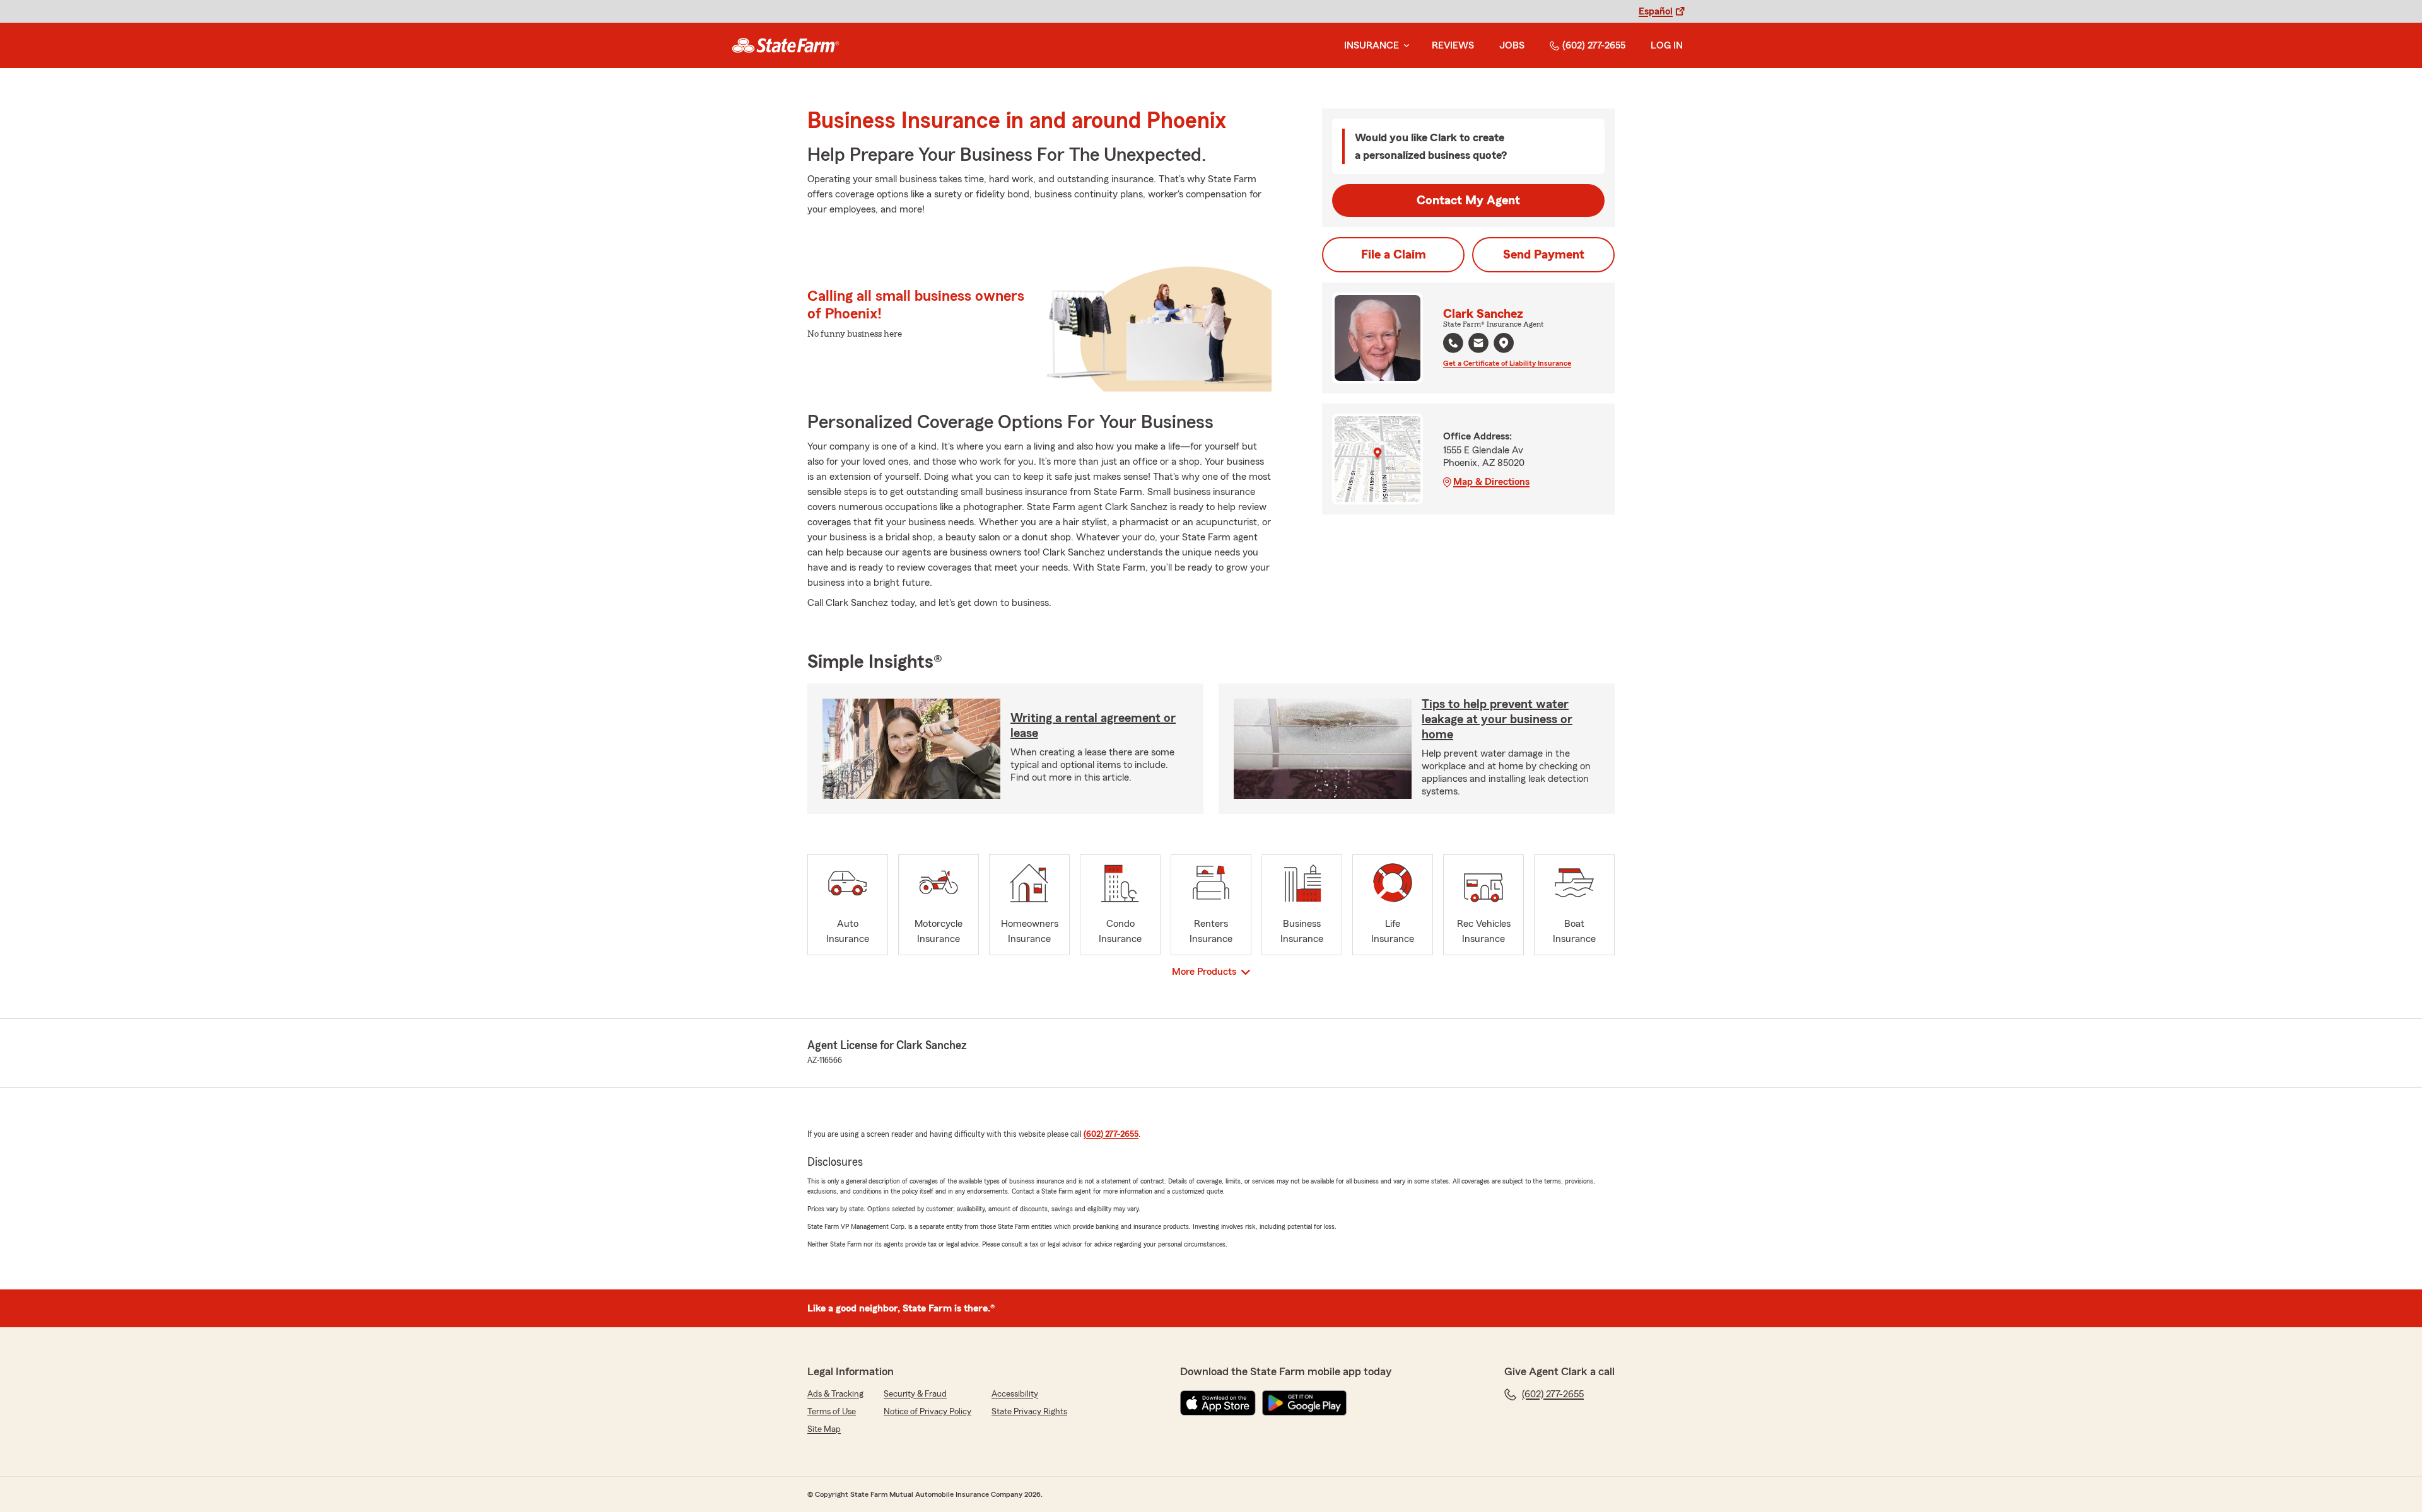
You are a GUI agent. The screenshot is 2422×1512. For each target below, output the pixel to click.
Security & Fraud (915, 1394)
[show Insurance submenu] (1404, 46)
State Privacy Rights (1029, 1412)
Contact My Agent (1468, 201)
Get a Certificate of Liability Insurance (1507, 363)
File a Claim (1394, 255)
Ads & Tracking (835, 1394)
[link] (786, 45)
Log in (1667, 45)
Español (1656, 11)
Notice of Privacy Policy (927, 1412)
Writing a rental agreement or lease (1093, 726)
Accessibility (1015, 1394)
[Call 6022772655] (1453, 343)
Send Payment (1544, 255)
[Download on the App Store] (1218, 1403)
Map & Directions (1491, 482)
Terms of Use (832, 1412)
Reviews (1453, 45)
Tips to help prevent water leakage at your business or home (1497, 719)
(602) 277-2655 (1594, 45)
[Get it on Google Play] (1304, 1403)
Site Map (824, 1429)
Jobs (1512, 45)
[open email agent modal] (1478, 345)
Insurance (1372, 45)
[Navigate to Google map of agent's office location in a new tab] (1504, 343)
